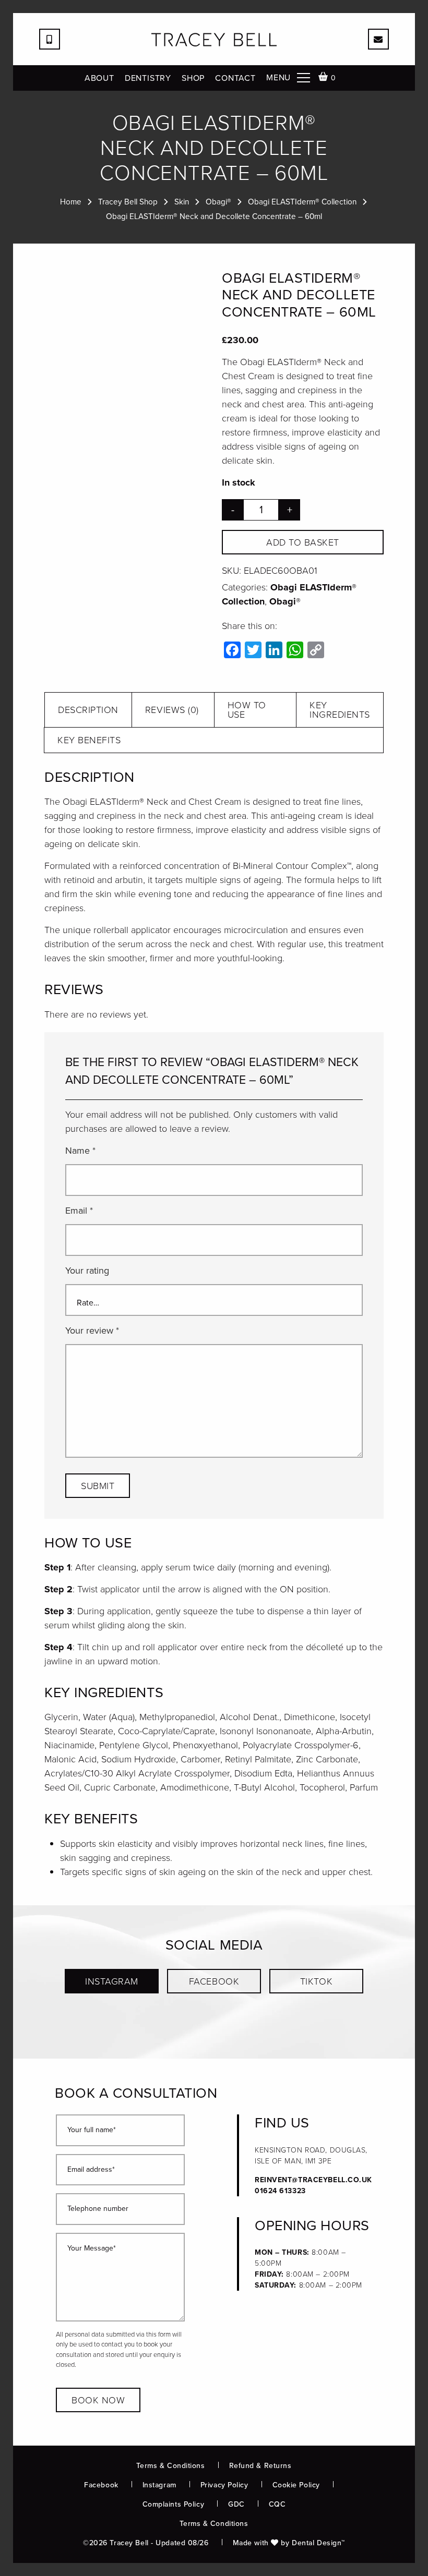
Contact (235, 78)
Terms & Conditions (170, 2466)
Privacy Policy (224, 2485)
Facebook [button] (214, 1981)
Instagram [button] (112, 1981)
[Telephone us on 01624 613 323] (50, 39)
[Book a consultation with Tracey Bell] (378, 39)
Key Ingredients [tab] (340, 710)
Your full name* (92, 2130)
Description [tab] (88, 710)
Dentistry (148, 78)
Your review (92, 1331)
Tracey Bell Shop (128, 202)
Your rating (87, 1271)
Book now (98, 2400)
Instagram (159, 2485)
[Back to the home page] (214, 40)
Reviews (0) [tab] (172, 710)
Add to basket (303, 542)
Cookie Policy (296, 2485)
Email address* (91, 2170)
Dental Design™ (318, 2543)
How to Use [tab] (247, 710)
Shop (193, 78)
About (99, 78)
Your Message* (92, 2249)
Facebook (101, 2485)
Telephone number (98, 2209)
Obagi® (218, 202)
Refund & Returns (260, 2466)
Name (80, 1151)
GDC (236, 2504)
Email (79, 1211)
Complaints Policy (174, 2504)
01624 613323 (280, 2191)
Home (71, 202)
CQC (277, 2504)
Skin (182, 202)
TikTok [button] (316, 1981)
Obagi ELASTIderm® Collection (302, 202)
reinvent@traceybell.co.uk (313, 2180)
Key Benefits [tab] (89, 740)
